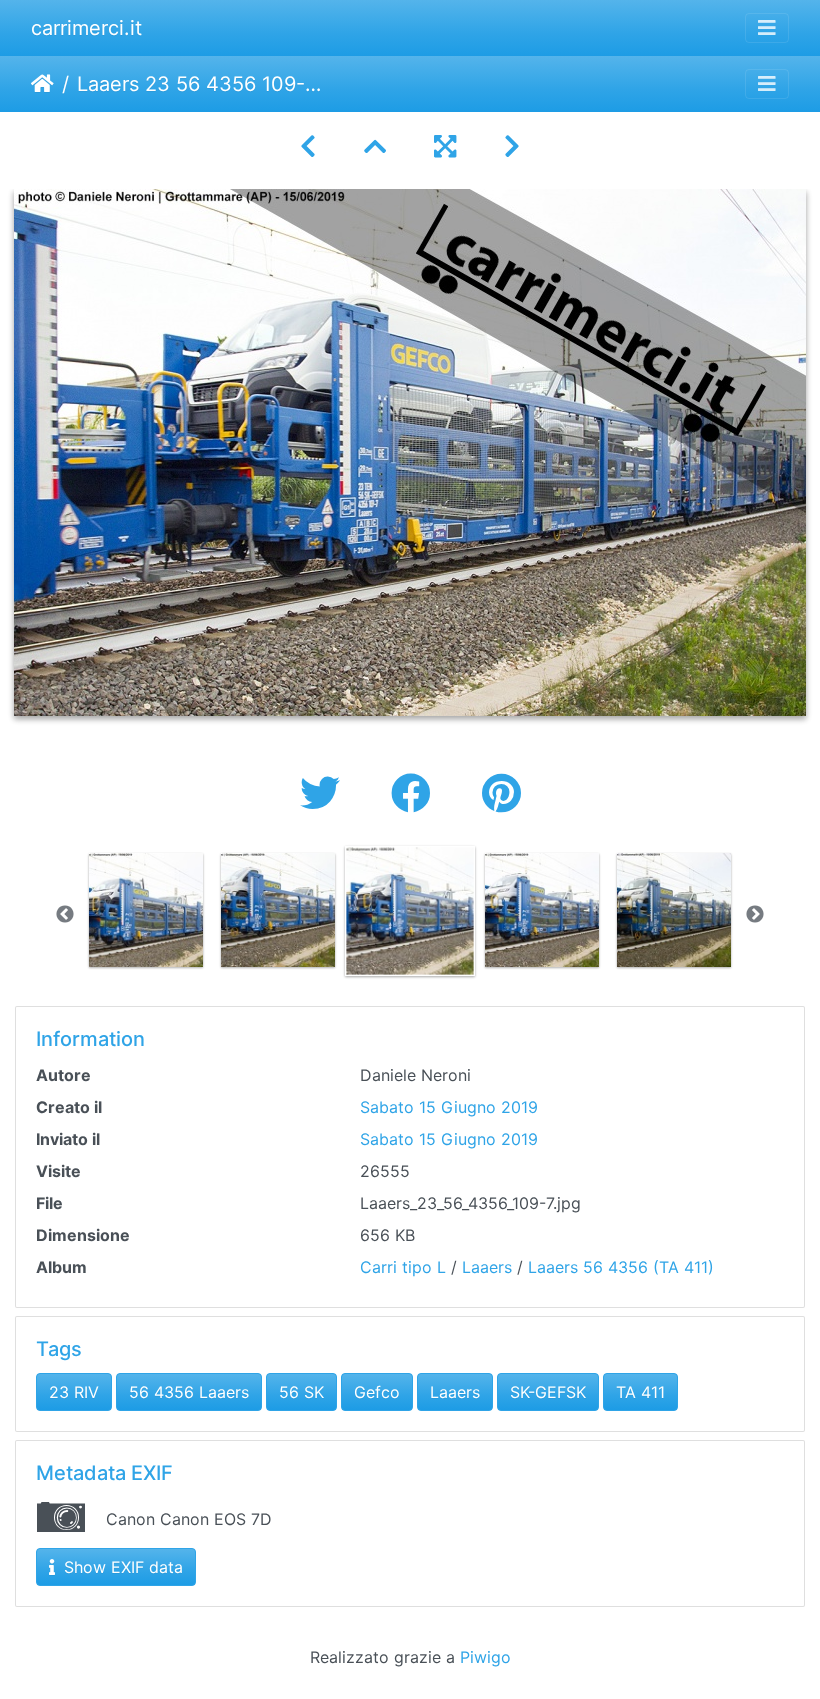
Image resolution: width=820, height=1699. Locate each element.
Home (42, 84)
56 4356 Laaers (189, 1392)
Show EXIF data (121, 1567)
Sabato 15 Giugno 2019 (449, 1107)
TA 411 (640, 1392)
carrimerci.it (86, 28)
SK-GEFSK (548, 1392)
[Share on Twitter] (325, 793)
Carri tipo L (403, 1267)
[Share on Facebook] (416, 793)
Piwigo (485, 1657)
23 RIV (74, 1392)
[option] (146, 910)
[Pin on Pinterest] (501, 793)
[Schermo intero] (445, 146)
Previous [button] (65, 915)
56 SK (301, 1392)
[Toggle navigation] (767, 28)
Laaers (487, 1267)
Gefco (377, 1392)
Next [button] (755, 915)
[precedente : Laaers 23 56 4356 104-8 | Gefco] (308, 146)
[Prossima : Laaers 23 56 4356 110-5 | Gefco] (512, 146)
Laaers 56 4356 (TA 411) (621, 1267)
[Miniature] (375, 146)
